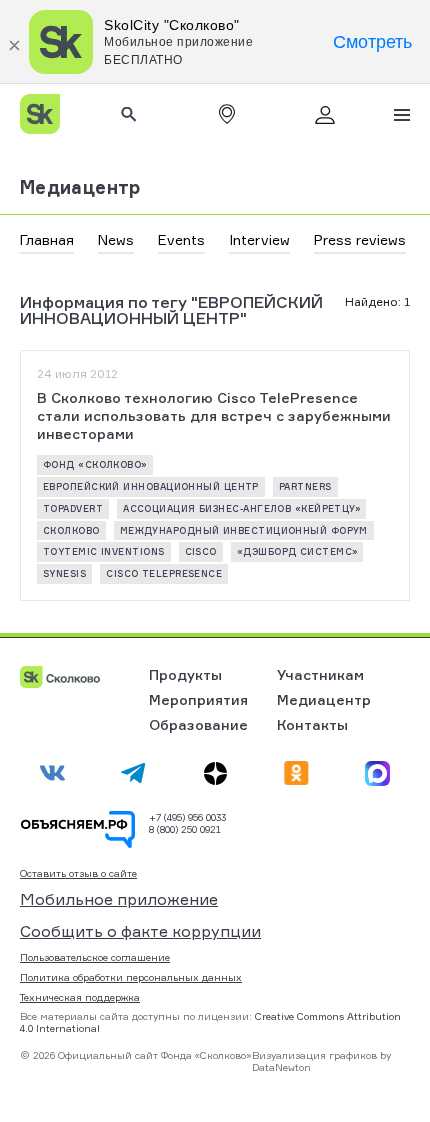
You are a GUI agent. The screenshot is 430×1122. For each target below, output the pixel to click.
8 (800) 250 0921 (185, 829)
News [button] (116, 239)
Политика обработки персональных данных (131, 977)
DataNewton (281, 1067)
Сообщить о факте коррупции (140, 931)
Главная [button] (47, 239)
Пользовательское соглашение (95, 957)
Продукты (185, 674)
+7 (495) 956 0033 (187, 817)
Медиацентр (80, 187)
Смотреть (372, 42)
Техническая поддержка (80, 997)
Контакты (312, 724)
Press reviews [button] (360, 239)
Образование (198, 724)
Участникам (320, 674)
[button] (227, 114)
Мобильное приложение (119, 899)
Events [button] (181, 239)
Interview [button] (259, 239)
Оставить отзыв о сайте (78, 873)
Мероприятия (198, 699)
